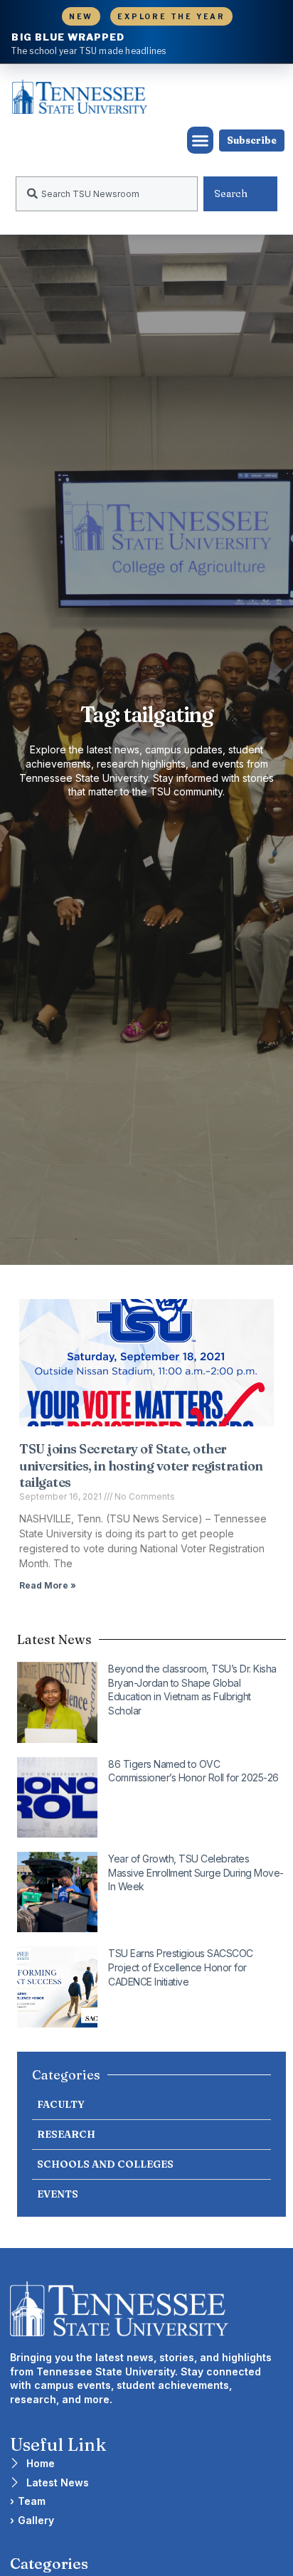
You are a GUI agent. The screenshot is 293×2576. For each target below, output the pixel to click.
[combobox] (107, 194)
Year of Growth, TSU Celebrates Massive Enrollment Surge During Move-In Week (196, 1872)
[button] (201, 140)
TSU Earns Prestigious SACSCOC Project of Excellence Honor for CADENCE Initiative (181, 1967)
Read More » (48, 1585)
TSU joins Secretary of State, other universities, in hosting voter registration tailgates (141, 1465)
